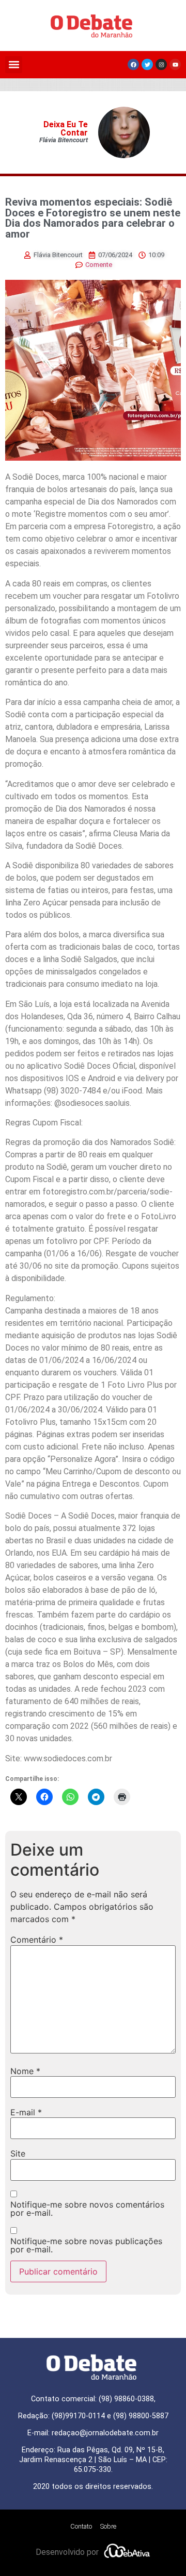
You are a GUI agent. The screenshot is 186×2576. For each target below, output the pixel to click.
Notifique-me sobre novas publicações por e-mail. (86, 2245)
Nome (25, 2071)
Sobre (108, 2526)
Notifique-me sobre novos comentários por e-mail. (87, 2209)
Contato (81, 2526)
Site (18, 2153)
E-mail (26, 2112)
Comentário (37, 1940)
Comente (99, 265)
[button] (14, 65)
